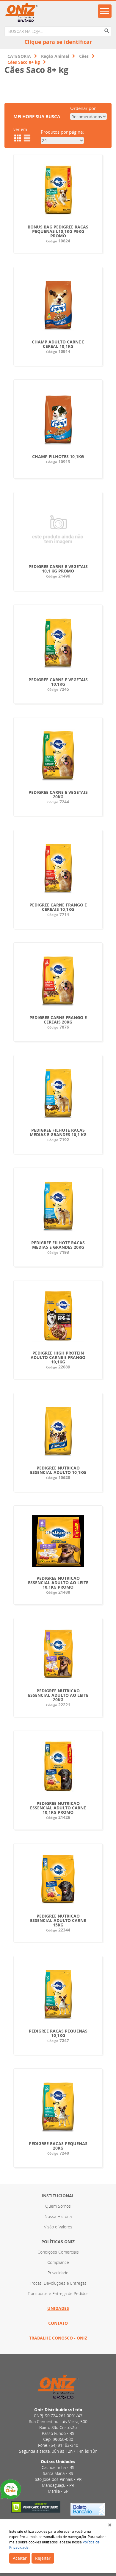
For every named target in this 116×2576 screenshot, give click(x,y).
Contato (58, 2323)
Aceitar (20, 2558)
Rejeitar (43, 2558)
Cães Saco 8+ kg (24, 62)
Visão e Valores (58, 2227)
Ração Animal (55, 56)
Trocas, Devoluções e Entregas (58, 2283)
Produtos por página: (62, 132)
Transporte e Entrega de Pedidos (58, 2293)
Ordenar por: (84, 108)
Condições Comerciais (58, 2252)
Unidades (58, 2308)
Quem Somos (58, 2206)
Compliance (58, 2262)
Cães (84, 56)
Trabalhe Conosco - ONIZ (58, 2338)
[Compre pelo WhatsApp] (11, 2490)
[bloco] (17, 138)
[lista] (26, 138)
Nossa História (58, 2216)
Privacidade (58, 2273)
